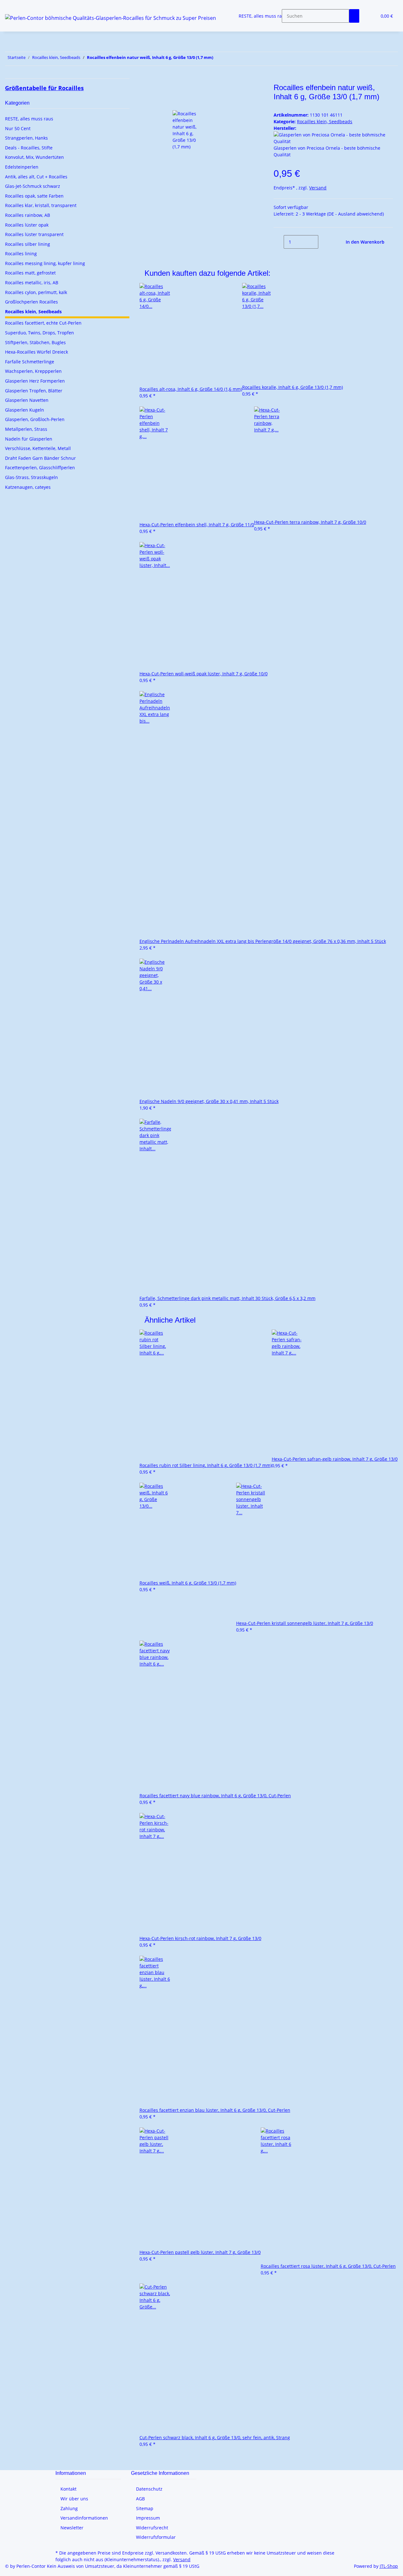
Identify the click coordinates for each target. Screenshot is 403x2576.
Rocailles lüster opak (27, 225)
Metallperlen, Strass (26, 429)
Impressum (148, 2518)
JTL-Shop (389, 2566)
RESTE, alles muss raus (29, 119)
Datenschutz (149, 2489)
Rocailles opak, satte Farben (34, 196)
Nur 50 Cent (18, 128)
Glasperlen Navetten (27, 400)
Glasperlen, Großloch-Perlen (35, 419)
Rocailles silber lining (28, 244)
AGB (140, 2499)
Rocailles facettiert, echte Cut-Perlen (43, 323)
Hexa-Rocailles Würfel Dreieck (37, 352)
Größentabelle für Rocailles (44, 88)
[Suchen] (354, 16)
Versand (318, 188)
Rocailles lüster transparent (34, 234)
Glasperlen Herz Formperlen (35, 381)
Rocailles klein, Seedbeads (325, 121)
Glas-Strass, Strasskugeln (31, 477)
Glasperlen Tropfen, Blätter (34, 391)
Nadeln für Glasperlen (29, 439)
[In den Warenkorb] (150, 80)
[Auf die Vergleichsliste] (150, 104)
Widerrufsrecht (152, 2528)
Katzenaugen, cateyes (28, 487)
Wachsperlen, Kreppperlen (33, 371)
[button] (369, 16)
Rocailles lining (21, 254)
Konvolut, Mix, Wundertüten (34, 157)
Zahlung (69, 2508)
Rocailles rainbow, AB (28, 215)
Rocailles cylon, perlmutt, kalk (36, 292)
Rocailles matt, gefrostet (30, 273)
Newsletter (72, 2528)
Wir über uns (74, 2499)
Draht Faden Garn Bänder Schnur (40, 458)
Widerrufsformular (156, 2537)
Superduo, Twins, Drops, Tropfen (40, 333)
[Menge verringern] (279, 242)
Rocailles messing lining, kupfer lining (45, 263)
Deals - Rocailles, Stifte (29, 148)
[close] (150, 90)
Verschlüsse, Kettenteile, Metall (38, 448)
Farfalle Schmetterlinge (30, 362)
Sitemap (145, 2508)
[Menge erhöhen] (323, 242)
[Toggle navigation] (13, 5)
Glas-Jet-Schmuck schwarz (33, 186)
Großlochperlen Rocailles (31, 302)
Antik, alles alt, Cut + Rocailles (36, 177)
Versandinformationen (84, 2518)
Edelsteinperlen (22, 167)
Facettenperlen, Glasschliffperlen (40, 468)
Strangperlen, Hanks (26, 138)
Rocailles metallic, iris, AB (32, 283)
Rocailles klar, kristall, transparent (41, 205)
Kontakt (68, 2489)
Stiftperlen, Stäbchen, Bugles (35, 342)
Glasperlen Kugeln (25, 410)
